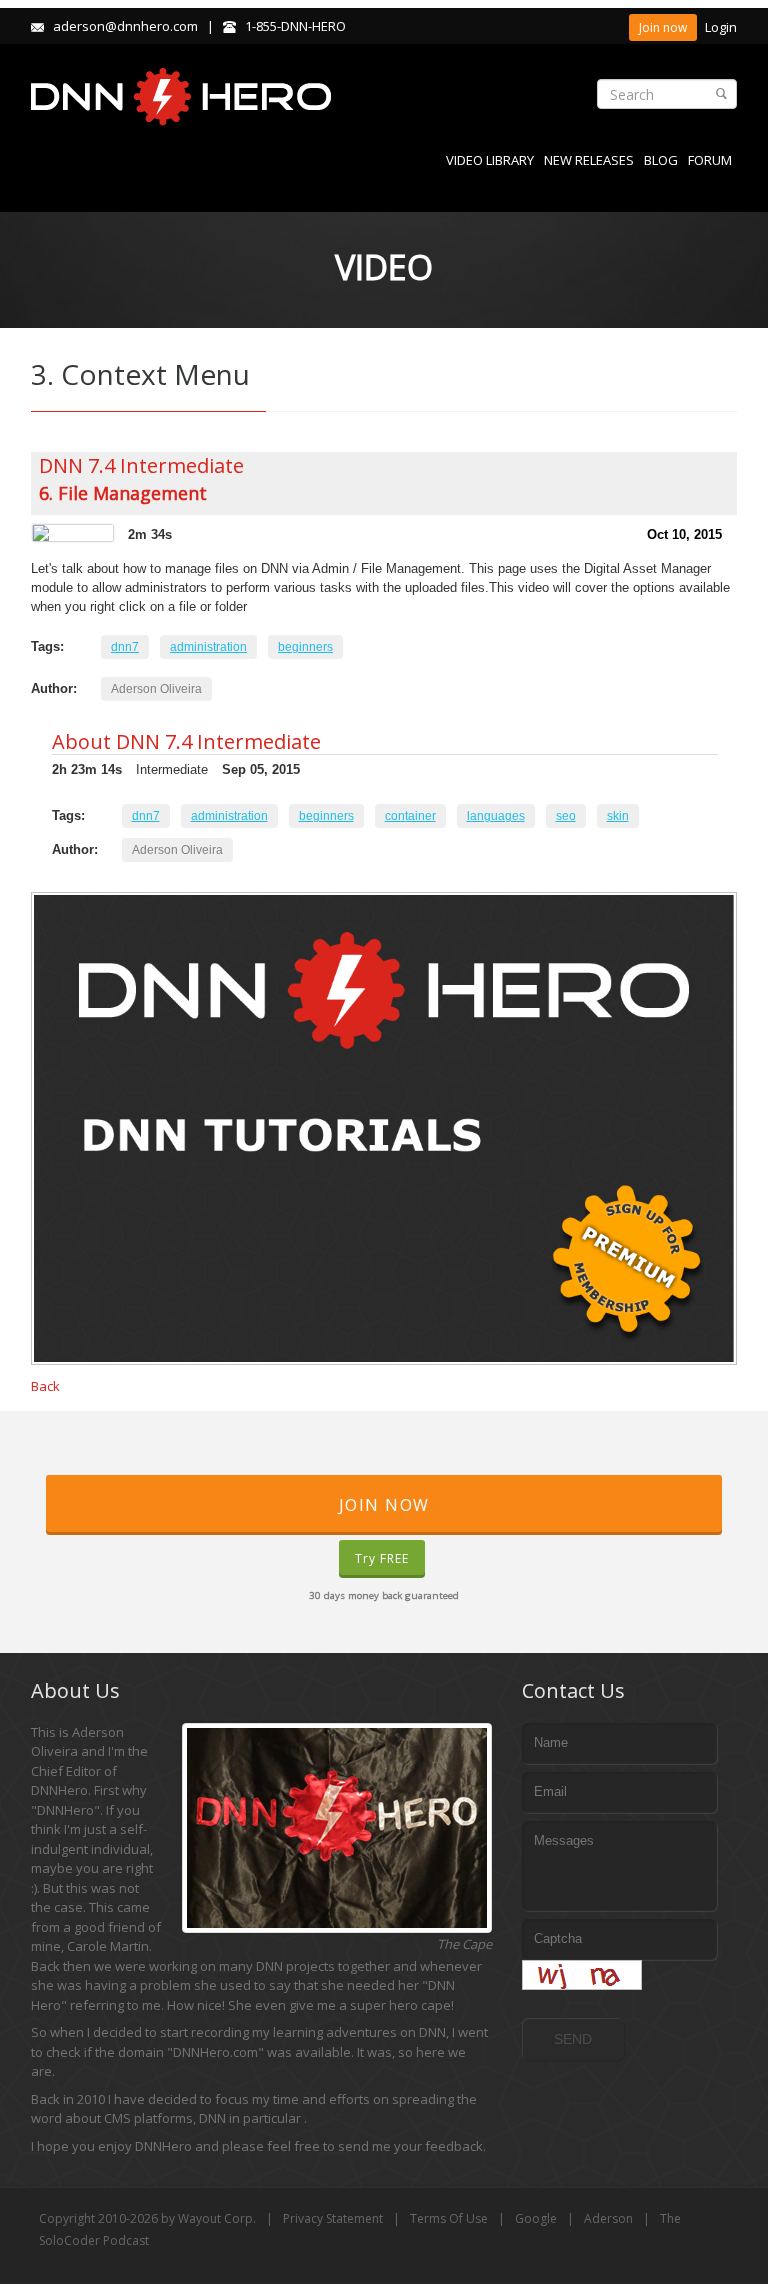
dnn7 (125, 647)
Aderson (608, 2218)
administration (208, 647)
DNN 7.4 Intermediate (141, 465)
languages (496, 816)
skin (618, 816)
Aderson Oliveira (156, 689)
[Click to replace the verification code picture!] (582, 1975)
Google (536, 2218)
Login (721, 27)
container (410, 816)
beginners (305, 647)
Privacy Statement (333, 2218)
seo (566, 816)
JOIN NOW (384, 1505)
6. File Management (123, 493)
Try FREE (382, 1558)
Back (45, 1386)
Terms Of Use (449, 2218)
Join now (663, 27)
